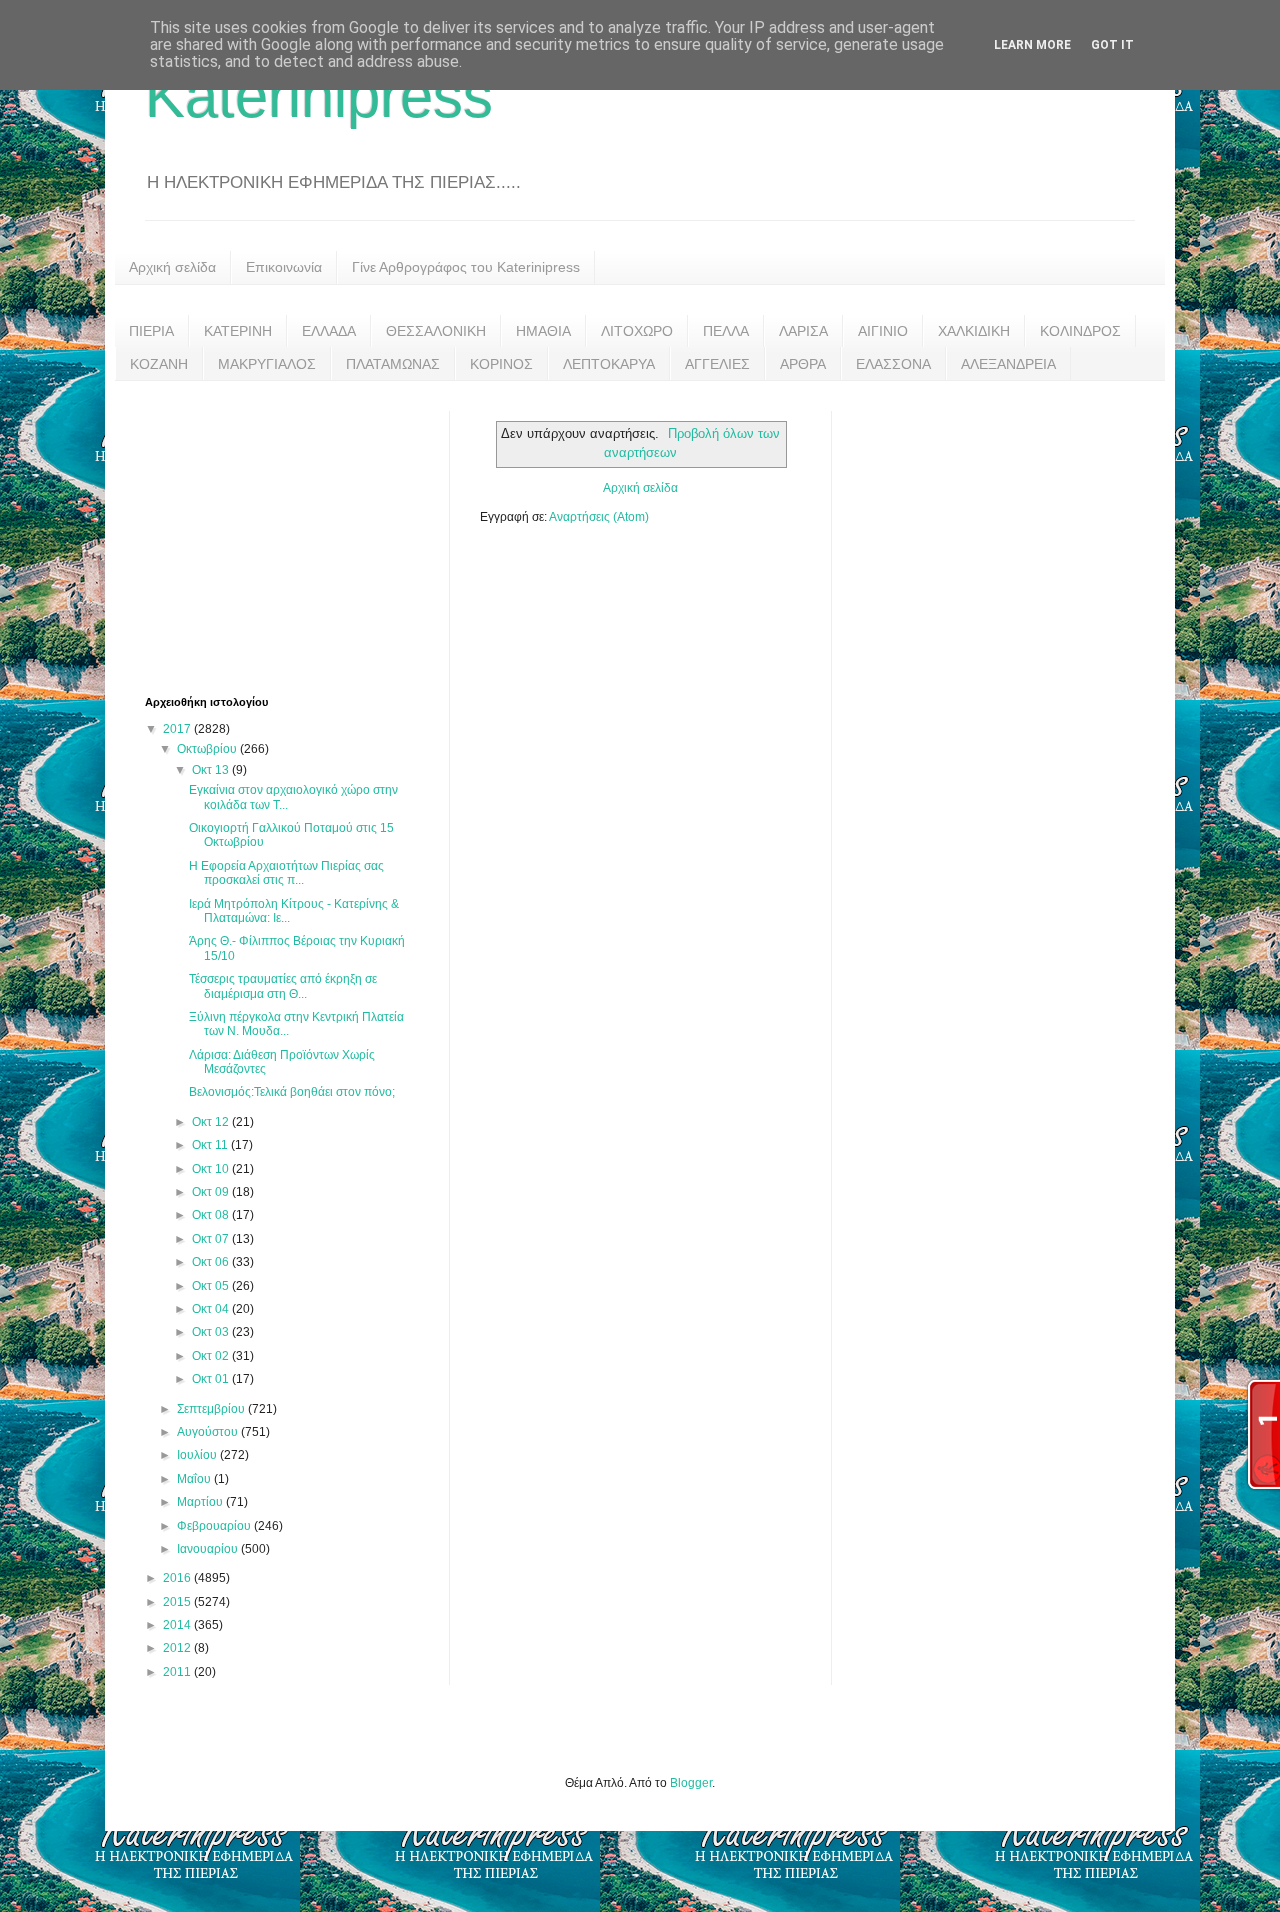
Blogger (691, 1783)
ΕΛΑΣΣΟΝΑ (893, 364)
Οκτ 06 (212, 1262)
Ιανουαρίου (209, 1549)
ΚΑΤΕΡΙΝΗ (238, 331)
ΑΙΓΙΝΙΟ (883, 331)
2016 (178, 1578)
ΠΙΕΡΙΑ (151, 331)
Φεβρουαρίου (215, 1526)
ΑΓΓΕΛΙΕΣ (717, 364)
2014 (178, 1625)
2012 (178, 1648)
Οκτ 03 (212, 1332)
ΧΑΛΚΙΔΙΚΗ (974, 331)
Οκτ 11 (211, 1145)
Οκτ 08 (212, 1215)
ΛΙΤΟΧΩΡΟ (637, 331)
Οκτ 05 (212, 1286)
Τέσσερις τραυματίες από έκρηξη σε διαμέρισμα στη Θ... (283, 986)
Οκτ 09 (212, 1192)
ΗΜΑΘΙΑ (543, 331)
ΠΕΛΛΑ (726, 331)
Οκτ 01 (212, 1379)
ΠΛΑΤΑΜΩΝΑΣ (393, 364)
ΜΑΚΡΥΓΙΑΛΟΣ (267, 364)
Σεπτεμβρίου (212, 1409)
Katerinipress (319, 96)
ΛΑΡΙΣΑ (803, 331)
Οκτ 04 (212, 1309)
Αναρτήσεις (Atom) (599, 517)
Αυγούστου (209, 1432)
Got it (1112, 45)
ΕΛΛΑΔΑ (329, 331)
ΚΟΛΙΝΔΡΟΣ (1080, 331)
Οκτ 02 (212, 1356)
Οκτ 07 (212, 1239)
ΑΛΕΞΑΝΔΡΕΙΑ (1008, 364)
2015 (178, 1602)
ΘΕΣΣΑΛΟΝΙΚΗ (436, 331)
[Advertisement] (295, 536)
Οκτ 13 (212, 770)
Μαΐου (195, 1479)
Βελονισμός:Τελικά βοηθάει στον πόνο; (292, 1092)
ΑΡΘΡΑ (803, 364)
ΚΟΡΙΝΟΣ (501, 364)
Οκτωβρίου (208, 749)
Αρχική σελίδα (172, 267)
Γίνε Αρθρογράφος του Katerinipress (466, 267)
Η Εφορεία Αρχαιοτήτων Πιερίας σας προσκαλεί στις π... (286, 873)
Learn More (1032, 45)
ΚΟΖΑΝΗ (159, 364)
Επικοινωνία (284, 267)
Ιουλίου (198, 1455)
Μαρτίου (201, 1502)
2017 (178, 729)
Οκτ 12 (212, 1122)
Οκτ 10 (212, 1169)
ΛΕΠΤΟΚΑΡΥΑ (609, 364)
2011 (178, 1672)
